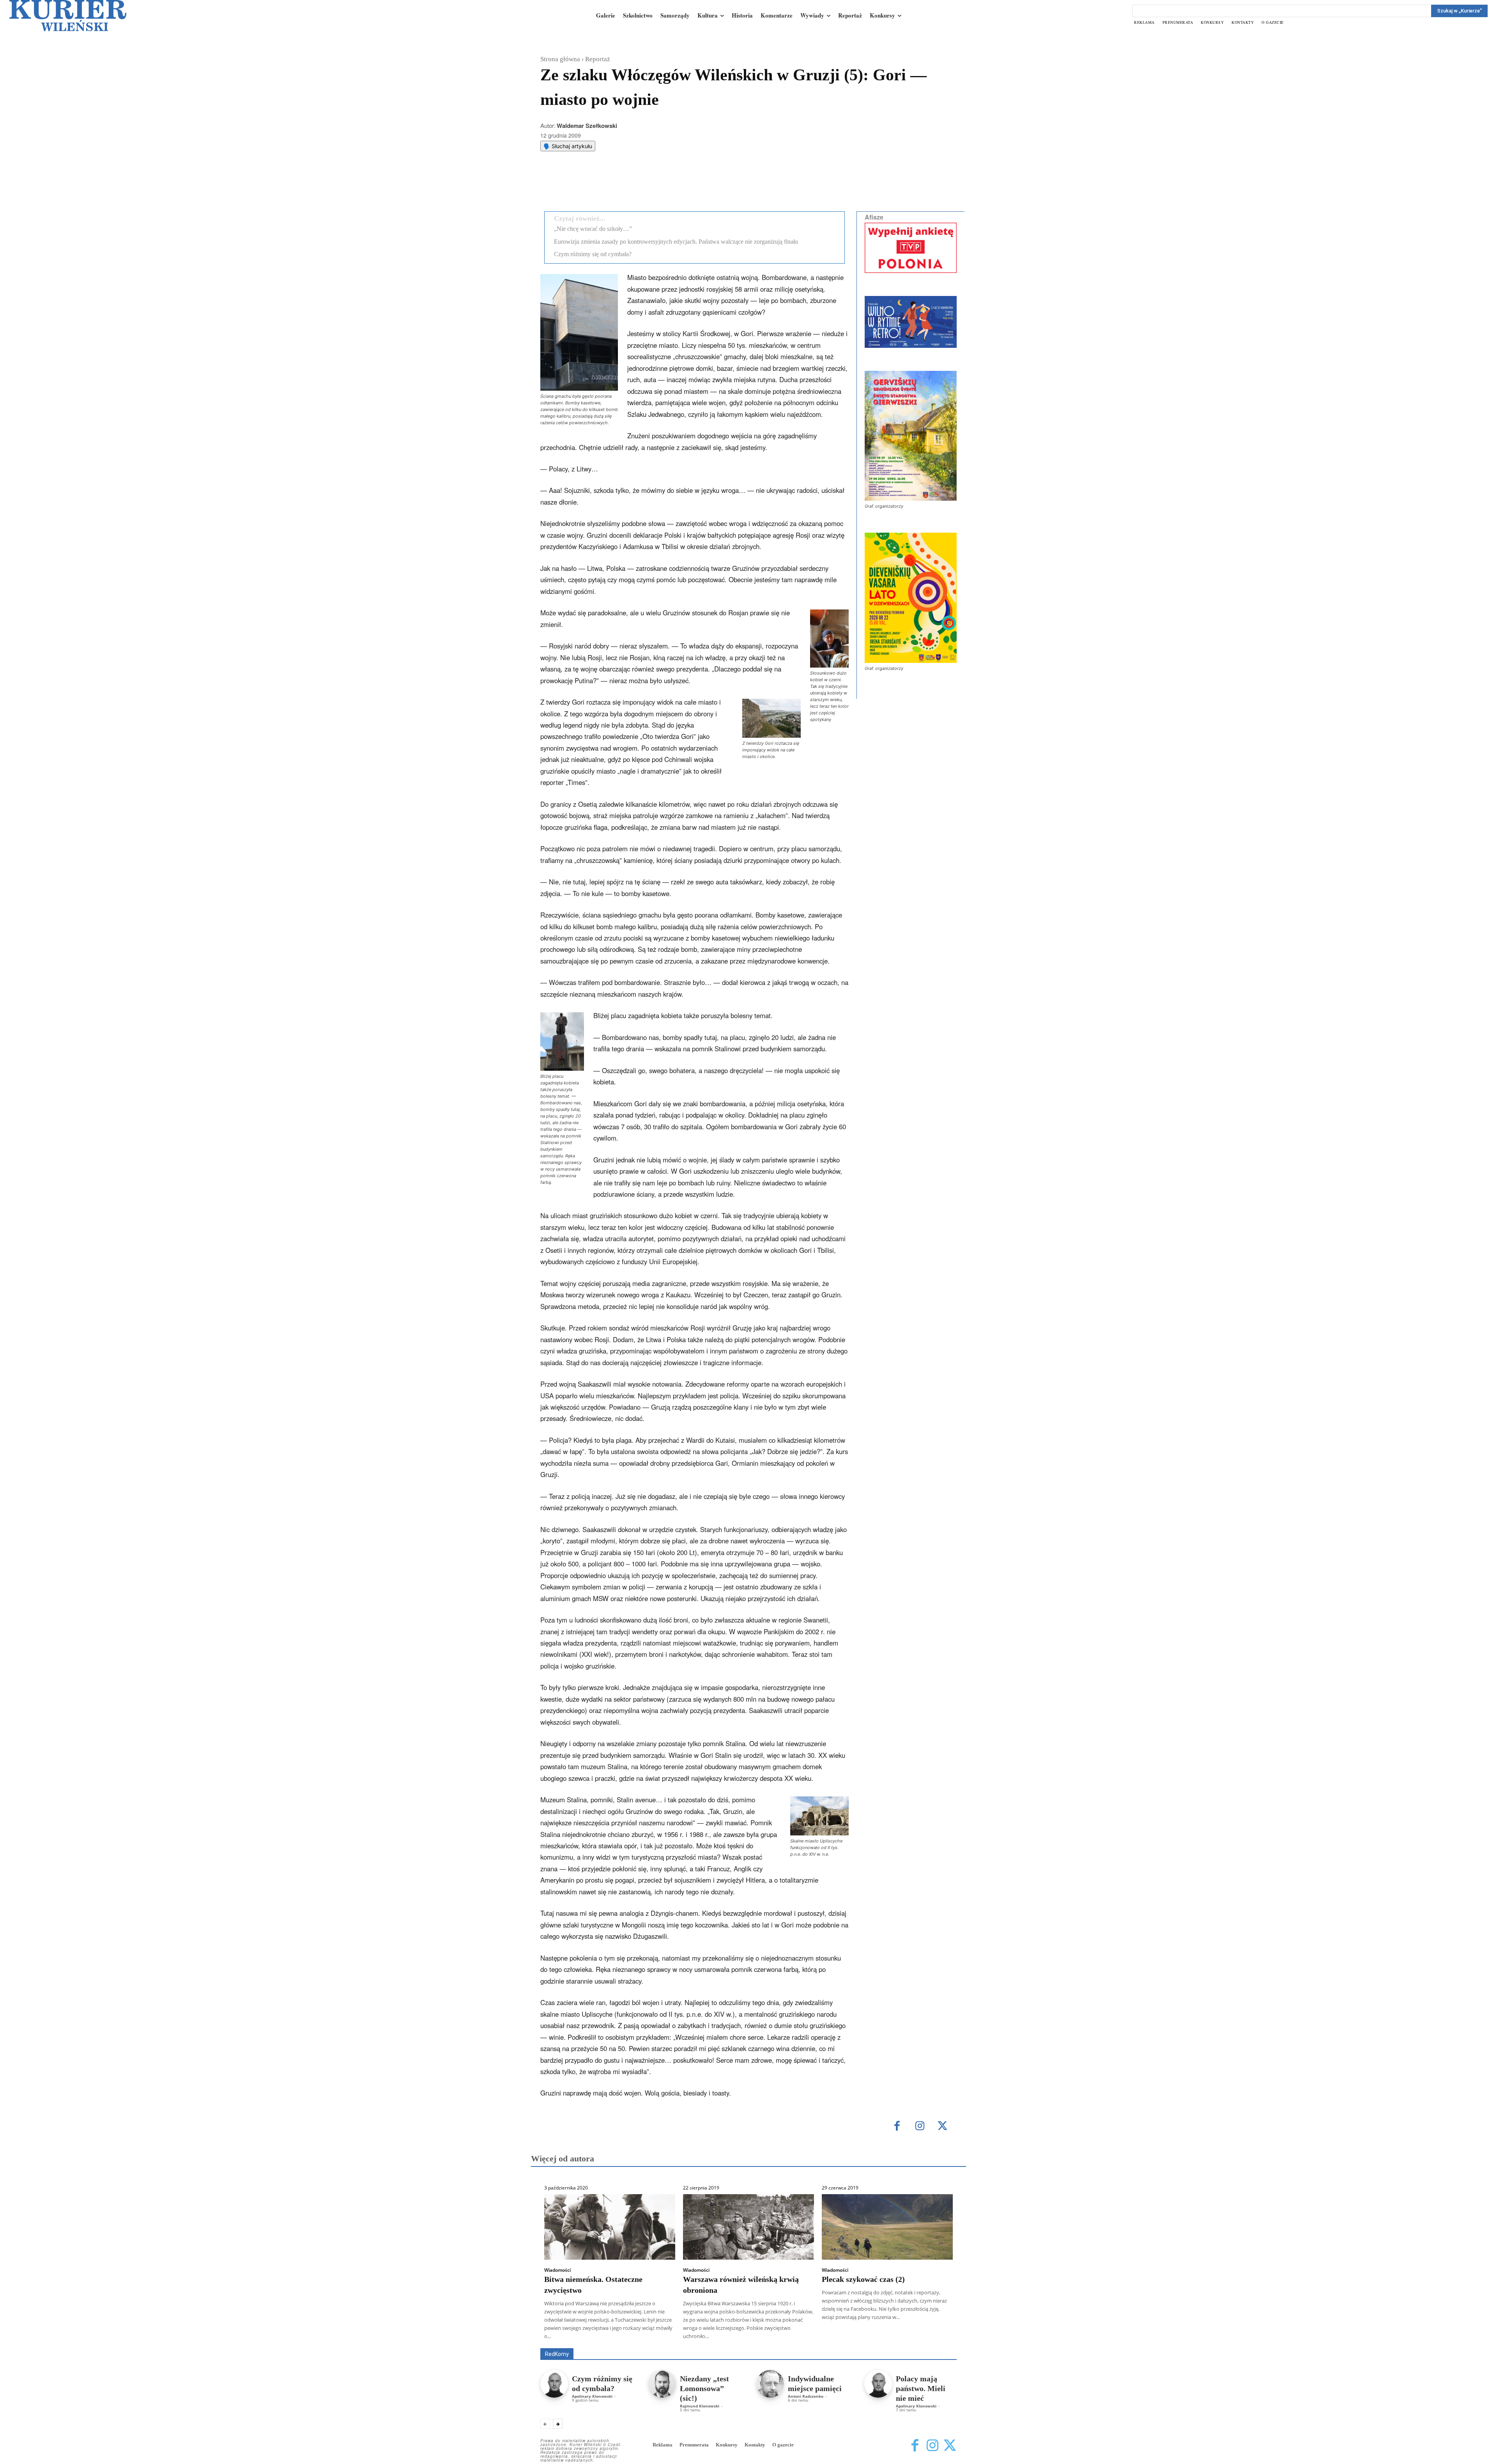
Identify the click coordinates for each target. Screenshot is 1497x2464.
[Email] (658, 186)
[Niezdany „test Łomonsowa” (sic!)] (662, 2384)
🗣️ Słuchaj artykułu (568, 146)
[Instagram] (920, 2127)
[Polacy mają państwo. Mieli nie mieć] (878, 2384)
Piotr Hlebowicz (882, 2337)
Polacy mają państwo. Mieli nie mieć (921, 2388)
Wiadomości (557, 2270)
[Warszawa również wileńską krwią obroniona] (748, 2227)
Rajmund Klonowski (934, 2337)
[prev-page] (545, 2424)
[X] (622, 186)
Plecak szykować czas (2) (863, 2279)
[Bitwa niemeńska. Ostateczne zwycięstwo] (610, 2227)
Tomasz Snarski (938, 2343)
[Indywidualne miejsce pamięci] (770, 2384)
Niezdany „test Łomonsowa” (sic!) (704, 2388)
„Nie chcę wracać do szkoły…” (593, 229)
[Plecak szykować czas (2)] (887, 2227)
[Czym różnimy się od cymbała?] (554, 2384)
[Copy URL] (676, 186)
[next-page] (558, 2424)
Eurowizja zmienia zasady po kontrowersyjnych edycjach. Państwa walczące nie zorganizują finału (676, 242)
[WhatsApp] (640, 186)
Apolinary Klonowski (592, 2396)
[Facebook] (604, 186)
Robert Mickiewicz (887, 2343)
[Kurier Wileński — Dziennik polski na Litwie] (68, 16)
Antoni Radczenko (806, 2396)
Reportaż (598, 59)
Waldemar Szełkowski (587, 126)
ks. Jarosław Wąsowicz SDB (820, 2337)
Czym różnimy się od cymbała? (593, 254)
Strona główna (560, 59)
